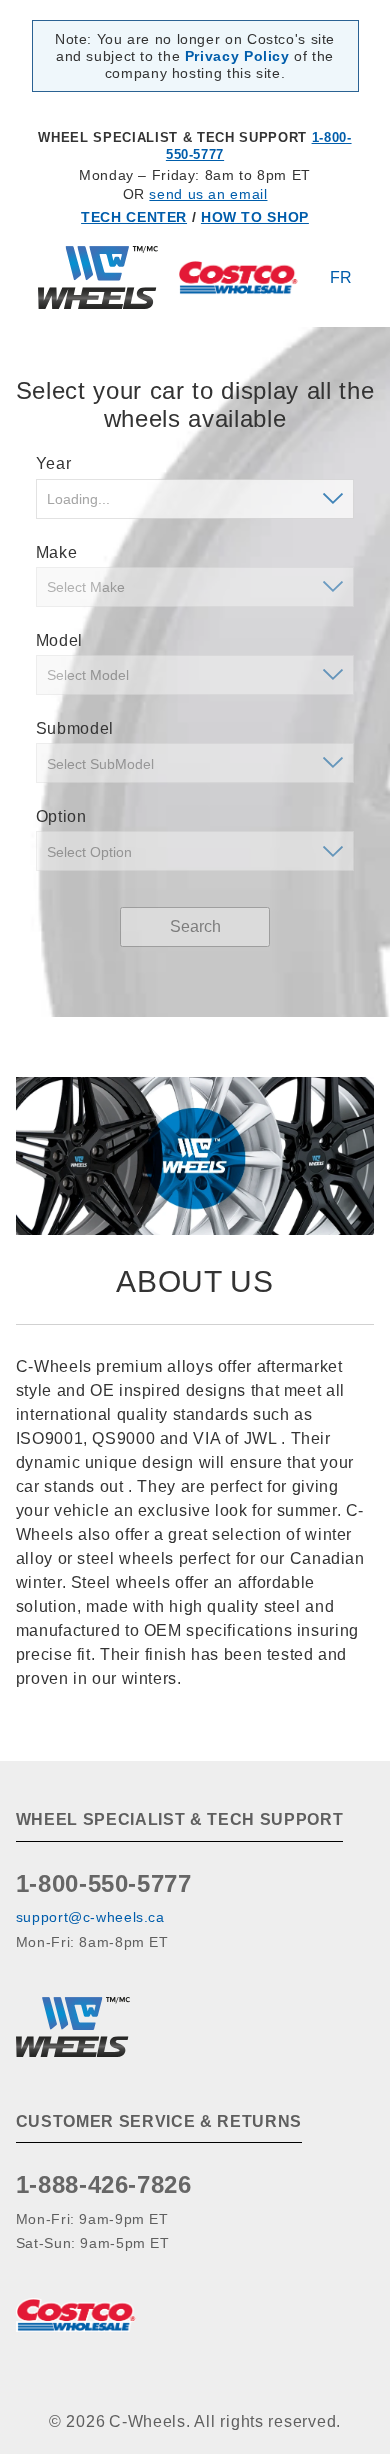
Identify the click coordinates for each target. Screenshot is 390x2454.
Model (59, 640)
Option (61, 816)
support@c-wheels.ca (90, 1917)
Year (54, 463)
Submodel (75, 728)
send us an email (208, 194)
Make (57, 552)
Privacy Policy (237, 56)
